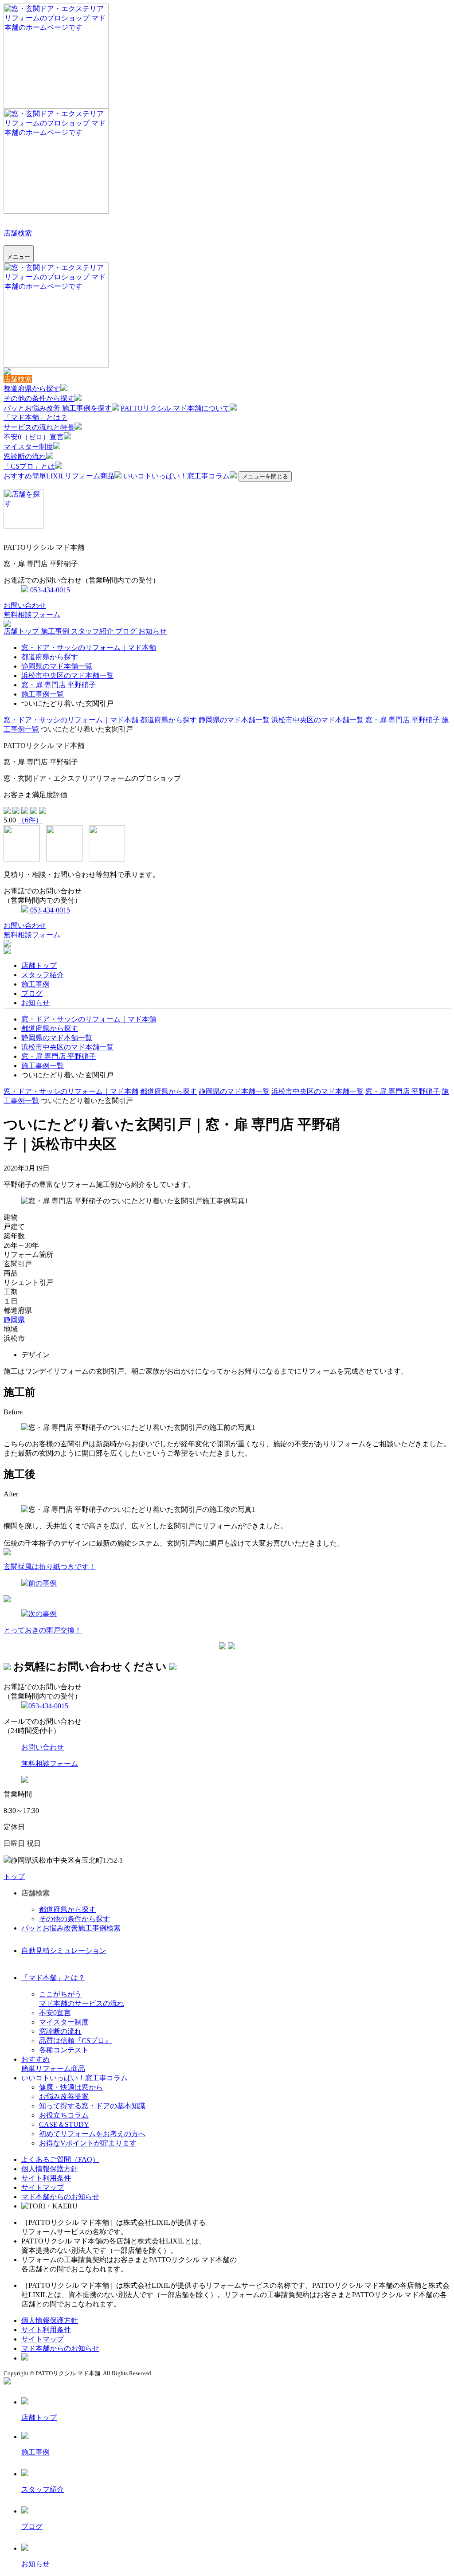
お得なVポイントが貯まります (88, 2143)
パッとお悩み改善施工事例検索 (71, 1928)
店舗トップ (22, 631)
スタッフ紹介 (93, 631)
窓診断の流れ (25, 456)
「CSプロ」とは (29, 466)
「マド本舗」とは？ (35, 417)
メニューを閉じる (265, 476)
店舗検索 (18, 233)
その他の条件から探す (39, 398)
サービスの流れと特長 (39, 427)
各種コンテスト (64, 2050)
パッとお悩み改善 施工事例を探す (58, 408)
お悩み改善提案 (64, 2096)
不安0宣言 (55, 2013)
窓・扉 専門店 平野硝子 (59, 685)
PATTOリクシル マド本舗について (175, 408)
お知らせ (153, 631)
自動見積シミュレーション (64, 1951)
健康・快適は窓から (71, 2087)
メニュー (19, 257)
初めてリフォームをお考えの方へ (92, 2134)
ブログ (127, 631)
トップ (14, 1877)
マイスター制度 (28, 447)
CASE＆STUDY (64, 2124)
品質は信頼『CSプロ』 (75, 2041)
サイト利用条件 (46, 2178)
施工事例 (56, 631)
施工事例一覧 (43, 694)
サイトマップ (43, 2187)
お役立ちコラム (64, 2115)
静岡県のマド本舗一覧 (57, 666)
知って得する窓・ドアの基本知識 (92, 2106)
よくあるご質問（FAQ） (60, 2159)
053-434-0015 (49, 590)
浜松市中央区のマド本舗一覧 (67, 675)
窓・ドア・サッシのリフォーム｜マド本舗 (89, 648)
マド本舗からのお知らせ (60, 2197)
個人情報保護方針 (50, 2169)
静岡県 (14, 1320)
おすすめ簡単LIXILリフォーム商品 (59, 476)
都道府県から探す (32, 389)
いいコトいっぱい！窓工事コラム (176, 476)
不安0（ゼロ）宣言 (34, 437)
